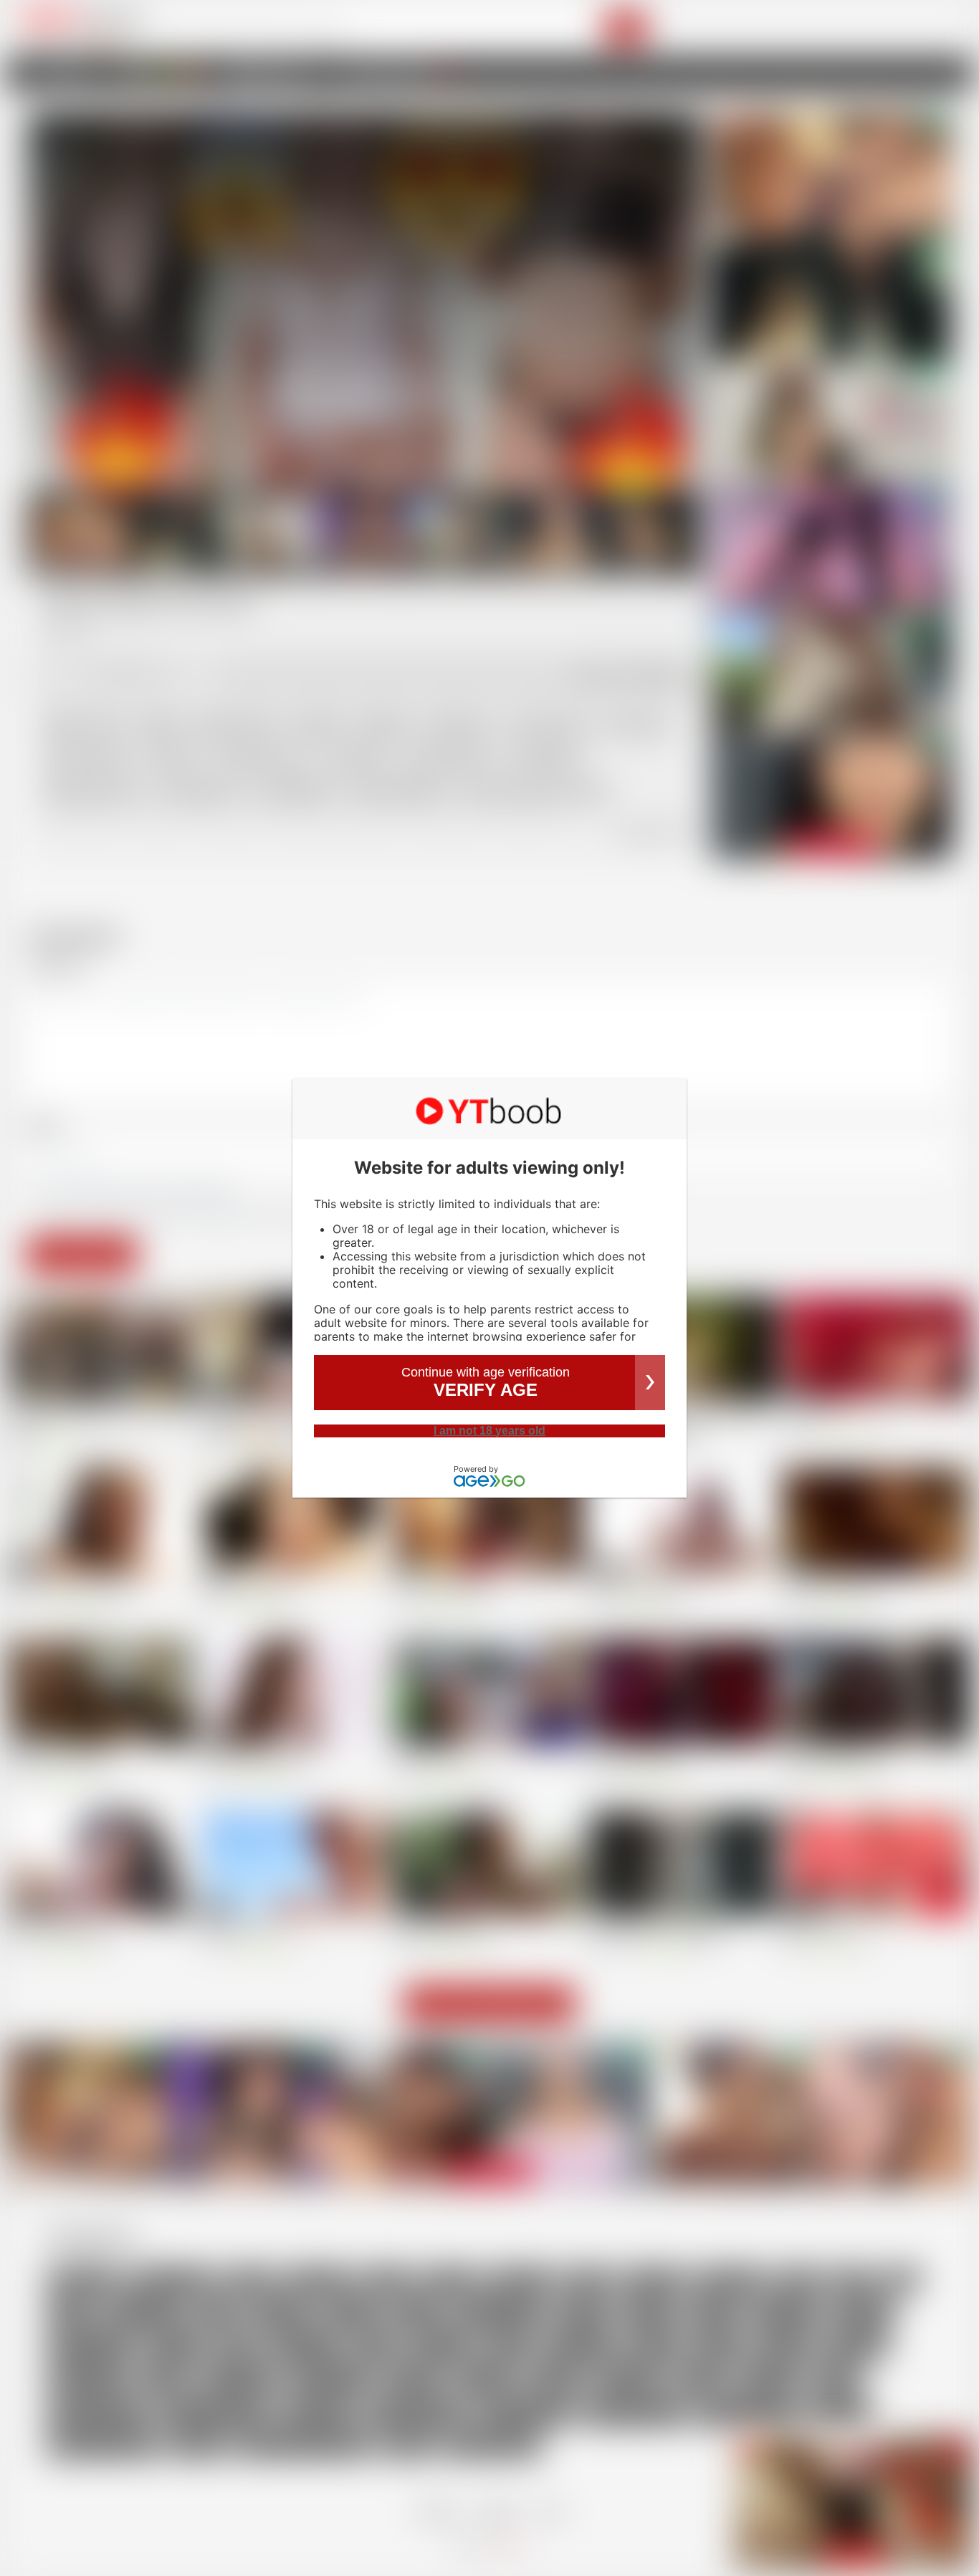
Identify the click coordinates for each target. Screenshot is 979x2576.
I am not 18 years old (489, 1431)
